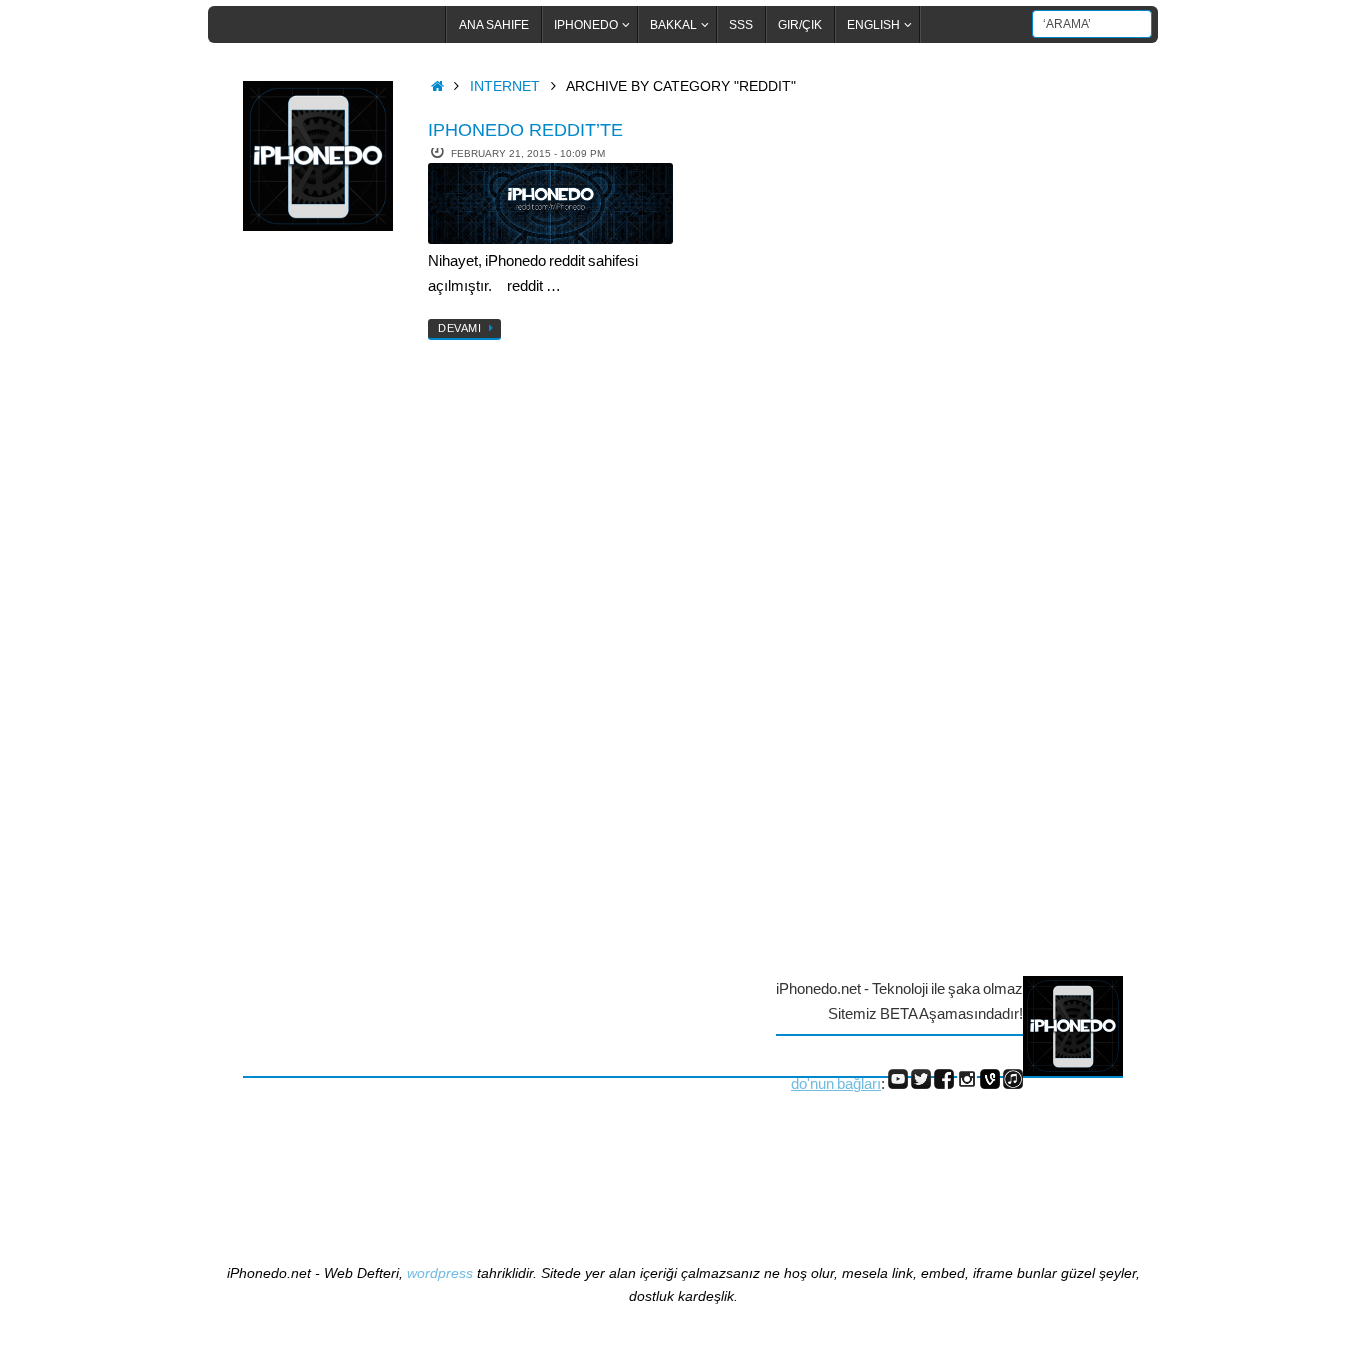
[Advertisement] (323, 573)
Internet (505, 86)
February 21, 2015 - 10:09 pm (528, 153)
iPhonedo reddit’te (525, 130)
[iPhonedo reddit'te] (550, 203)
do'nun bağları (836, 1083)
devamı (459, 328)
